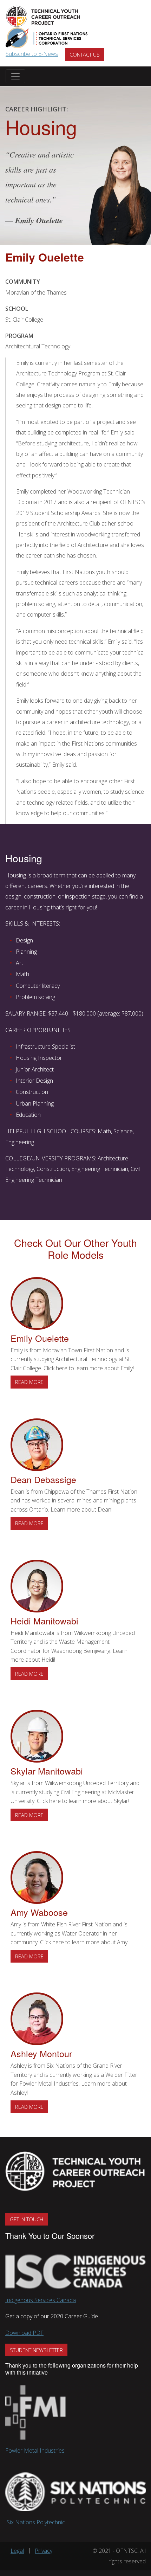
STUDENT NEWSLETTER (36, 2350)
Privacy (44, 2551)
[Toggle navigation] (15, 76)
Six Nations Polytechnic (36, 2522)
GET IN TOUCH (27, 2219)
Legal (17, 2551)
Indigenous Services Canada (41, 2300)
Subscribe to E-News (32, 54)
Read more (32, 1382)
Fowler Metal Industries (35, 2451)
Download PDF (24, 2333)
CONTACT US (85, 54)
